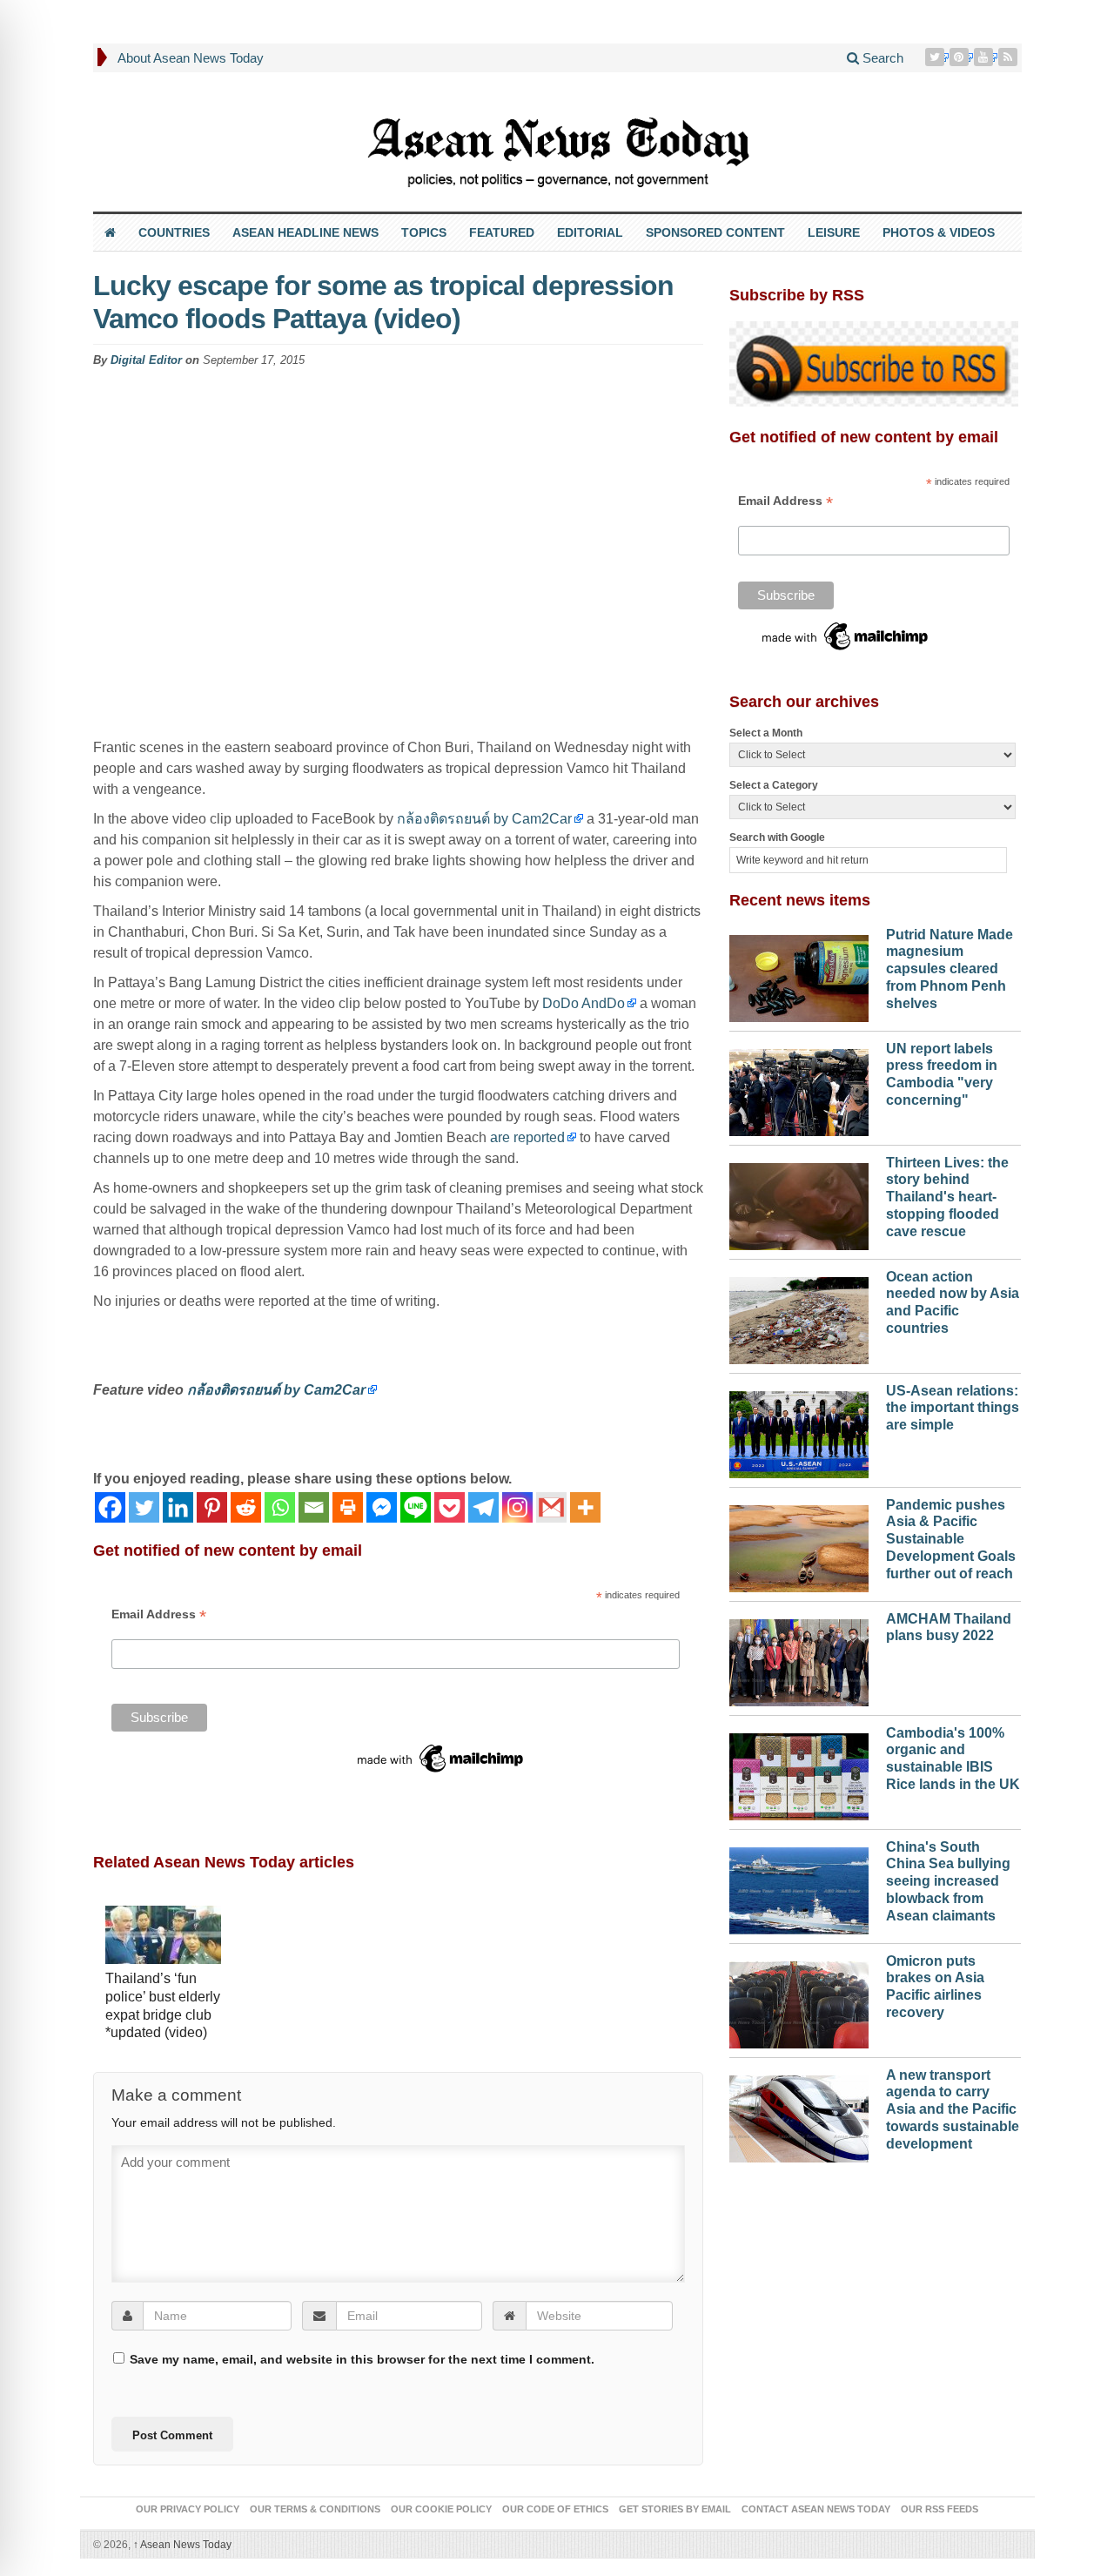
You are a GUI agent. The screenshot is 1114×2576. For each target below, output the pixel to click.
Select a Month (766, 733)
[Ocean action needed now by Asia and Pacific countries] (799, 1316)
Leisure (834, 232)
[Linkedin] (178, 1507)
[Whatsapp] (280, 1507)
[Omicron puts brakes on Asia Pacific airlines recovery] (799, 2001)
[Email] (314, 1507)
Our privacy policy (188, 2509)
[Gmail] (551, 1507)
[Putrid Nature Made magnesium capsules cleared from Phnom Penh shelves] (799, 974)
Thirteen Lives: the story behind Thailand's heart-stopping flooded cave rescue (947, 1197)
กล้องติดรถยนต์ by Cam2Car (484, 819)
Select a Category (774, 785)
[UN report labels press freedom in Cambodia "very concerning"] (799, 1088)
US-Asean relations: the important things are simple (953, 1408)
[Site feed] (1010, 57)
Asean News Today (182, 2545)
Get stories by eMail (675, 2509)
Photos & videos (939, 232)
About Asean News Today (191, 58)
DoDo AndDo (584, 1003)
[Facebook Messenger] (382, 1507)
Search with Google (777, 837)
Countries (174, 232)
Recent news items (800, 900)
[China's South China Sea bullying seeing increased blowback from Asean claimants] (799, 1887)
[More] (585, 1507)
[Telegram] (483, 1507)
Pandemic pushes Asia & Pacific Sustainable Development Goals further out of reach (951, 1539)
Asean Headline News (305, 232)
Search (881, 58)
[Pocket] (450, 1507)
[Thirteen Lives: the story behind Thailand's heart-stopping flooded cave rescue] (799, 1202)
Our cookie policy (441, 2509)
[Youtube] (985, 57)
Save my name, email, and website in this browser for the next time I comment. (362, 2359)
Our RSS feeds (940, 2509)
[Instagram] (517, 1507)
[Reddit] (246, 1507)
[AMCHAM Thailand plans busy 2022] (799, 1658)
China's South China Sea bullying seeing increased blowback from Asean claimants (948, 1881)
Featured (502, 232)
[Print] (348, 1507)
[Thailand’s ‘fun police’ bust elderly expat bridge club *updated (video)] (163, 1937)
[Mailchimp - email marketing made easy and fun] (441, 1758)
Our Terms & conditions (315, 2509)
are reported (527, 1137)
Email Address (159, 1614)
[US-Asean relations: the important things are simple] (799, 1430)
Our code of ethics (555, 2509)
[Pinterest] (961, 57)
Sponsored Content (715, 232)
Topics (424, 232)
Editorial (590, 232)
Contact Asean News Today (816, 2509)
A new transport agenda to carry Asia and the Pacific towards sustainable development (953, 2109)
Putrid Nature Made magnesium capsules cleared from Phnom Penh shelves (950, 969)
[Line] (416, 1507)
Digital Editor (146, 360)
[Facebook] (110, 1507)
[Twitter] (936, 57)
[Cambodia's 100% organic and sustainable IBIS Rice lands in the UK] (799, 1772)
